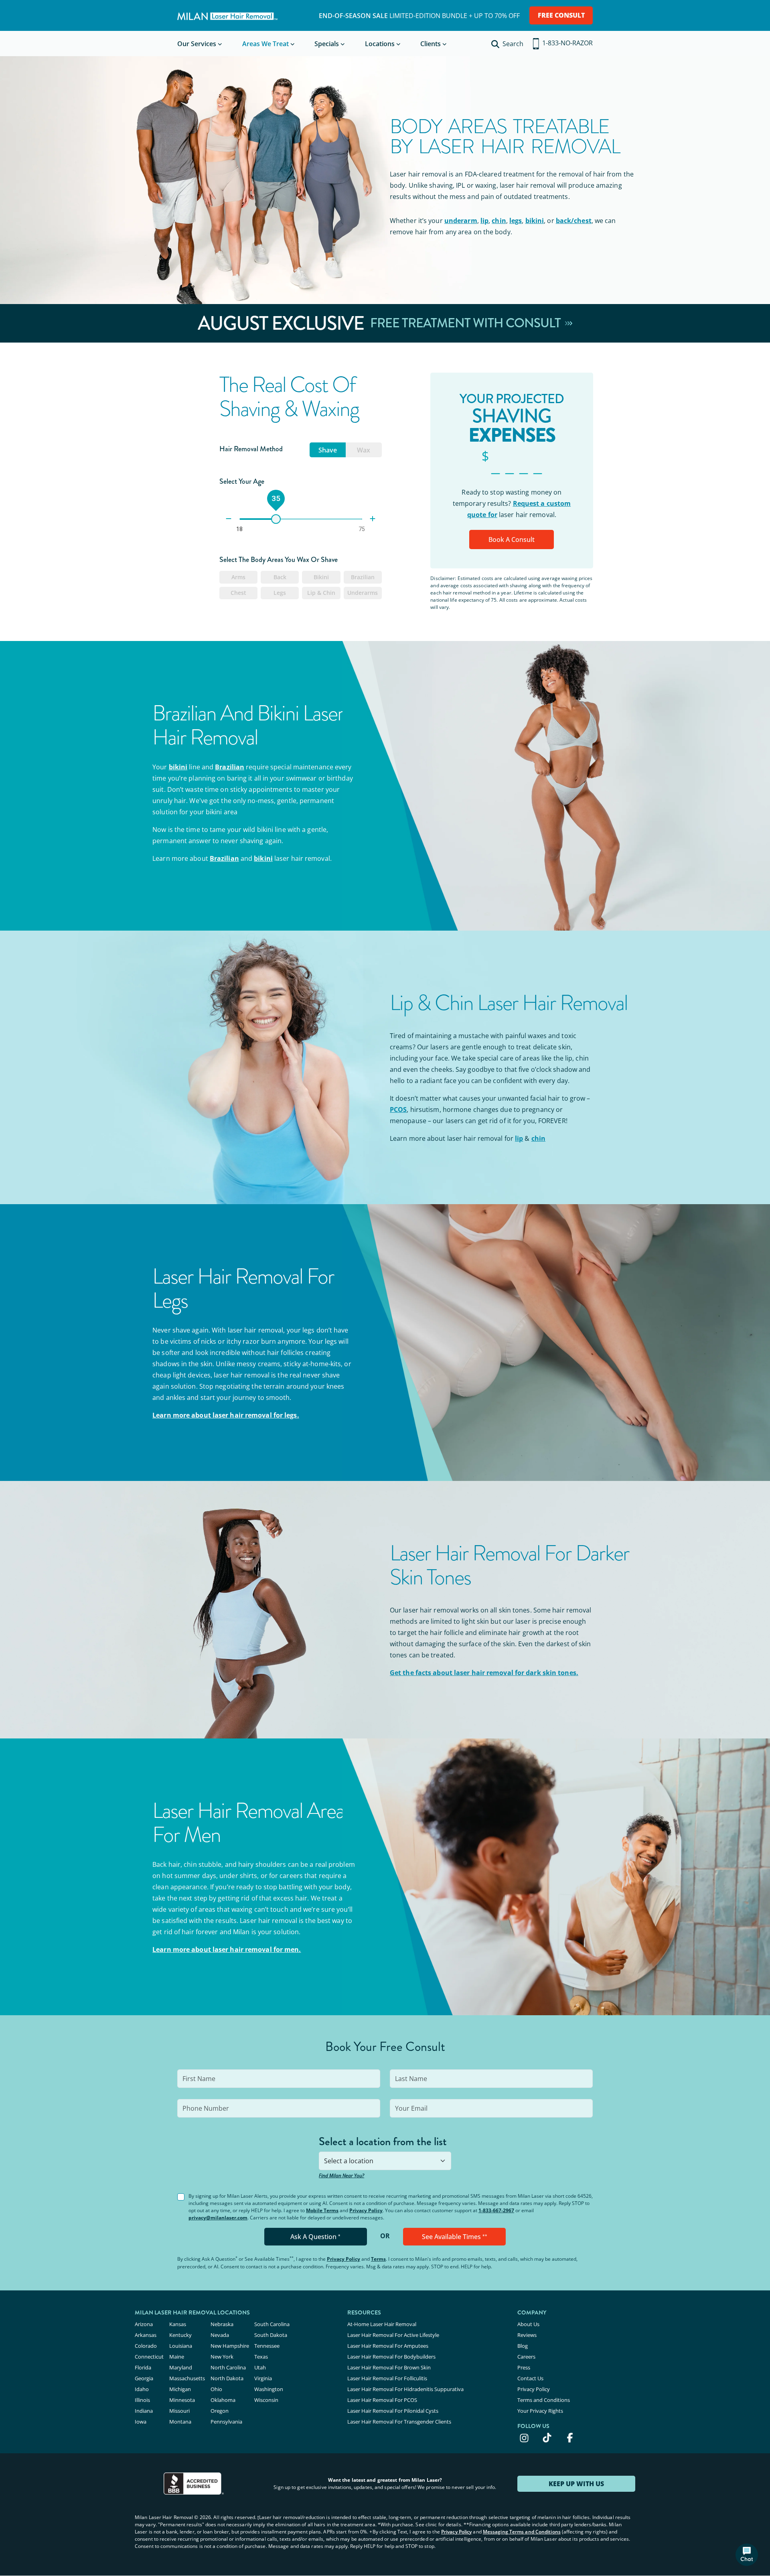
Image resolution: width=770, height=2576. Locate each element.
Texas (261, 2357)
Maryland (181, 2367)
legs (516, 221)
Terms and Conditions (544, 2400)
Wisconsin (266, 2400)
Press (524, 2367)
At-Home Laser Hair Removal (382, 2324)
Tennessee (267, 2346)
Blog (523, 2346)
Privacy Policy (366, 2210)
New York (222, 2357)
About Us (528, 2324)
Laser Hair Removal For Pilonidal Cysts (393, 2411)
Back (280, 577)
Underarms (363, 593)
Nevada (220, 2335)
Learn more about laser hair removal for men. (227, 1949)
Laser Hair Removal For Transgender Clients (399, 2422)
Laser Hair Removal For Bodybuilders (391, 2357)
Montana (180, 2422)
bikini (535, 221)
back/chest (574, 221)
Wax (364, 450)
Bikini (321, 577)
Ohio (216, 2389)
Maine (177, 2357)
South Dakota (271, 2335)
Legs (280, 593)
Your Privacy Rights (540, 2411)
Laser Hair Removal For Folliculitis (387, 2378)
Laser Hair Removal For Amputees (388, 2346)
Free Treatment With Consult (467, 323)
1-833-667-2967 (496, 2210)
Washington (269, 2389)
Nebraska (222, 2324)
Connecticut (149, 2357)
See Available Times (455, 2237)
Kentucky (180, 2335)
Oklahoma (223, 2400)
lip (484, 221)
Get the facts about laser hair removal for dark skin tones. (484, 1673)
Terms (378, 2259)
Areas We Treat (265, 44)
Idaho (142, 2389)
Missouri (179, 2411)
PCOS (398, 1110)
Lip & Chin (321, 593)
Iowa (141, 2422)
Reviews (527, 2335)
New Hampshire (230, 2346)
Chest (238, 593)
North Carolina (228, 2367)
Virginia (263, 2378)
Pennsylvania (226, 2422)
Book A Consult (512, 540)
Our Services (197, 44)
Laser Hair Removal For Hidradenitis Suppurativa (405, 2389)
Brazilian (363, 577)
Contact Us (530, 2378)
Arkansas (146, 2335)
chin (499, 221)
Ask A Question (315, 2237)
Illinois (142, 2400)
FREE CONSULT (561, 15)
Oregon (220, 2411)
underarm (461, 221)
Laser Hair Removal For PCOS (382, 2400)
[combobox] (385, 2161)
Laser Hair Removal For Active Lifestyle (393, 2335)
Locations (380, 44)
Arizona (144, 2324)
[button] (747, 2555)
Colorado (146, 2346)
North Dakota (227, 2378)
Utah (260, 2367)
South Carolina (272, 2324)
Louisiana (181, 2346)
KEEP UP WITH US (576, 2484)
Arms (238, 577)
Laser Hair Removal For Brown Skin (389, 2367)
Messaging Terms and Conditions (522, 2532)
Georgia (144, 2378)
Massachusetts (187, 2378)
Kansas (178, 2324)
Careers (526, 2357)
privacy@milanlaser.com (218, 2218)
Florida (143, 2367)
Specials (327, 44)
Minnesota (182, 2400)
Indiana (144, 2411)
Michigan (180, 2389)
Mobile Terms (322, 2210)
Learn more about (226, 1415)
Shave (328, 450)
